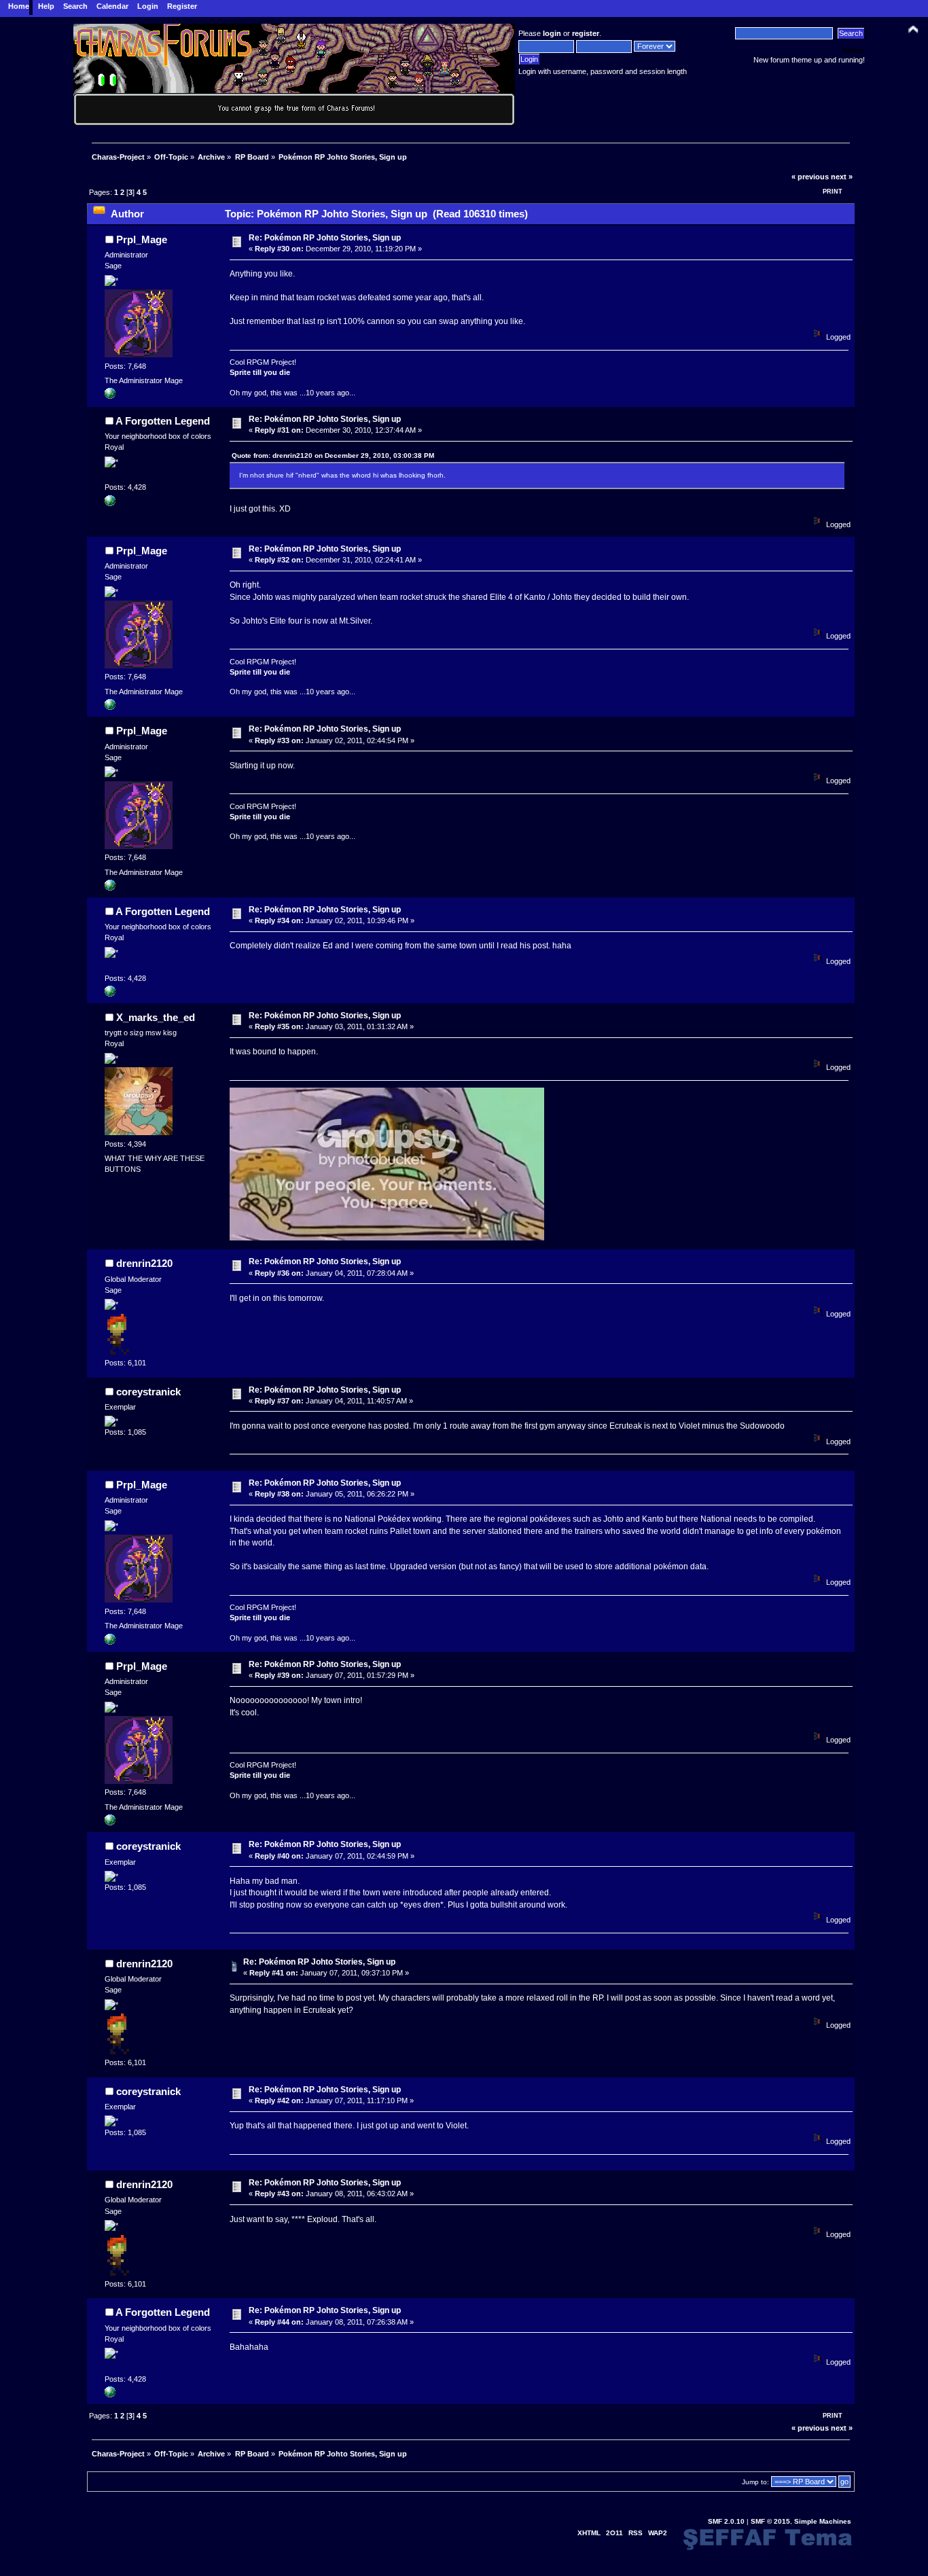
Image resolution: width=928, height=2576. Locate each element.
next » (842, 177)
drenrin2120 (144, 1263)
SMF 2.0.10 (726, 2521)
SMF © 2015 (770, 2521)
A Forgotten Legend (163, 421)
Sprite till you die (260, 372)
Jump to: (755, 2482)
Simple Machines (823, 2521)
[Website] (110, 503)
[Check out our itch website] (110, 396)
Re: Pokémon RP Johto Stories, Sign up (325, 238)
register (586, 33)
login (552, 33)
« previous (810, 177)
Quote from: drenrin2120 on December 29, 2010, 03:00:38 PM (333, 455)
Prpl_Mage (142, 239)
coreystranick (148, 1392)
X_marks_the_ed (156, 1017)
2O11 (614, 2533)
